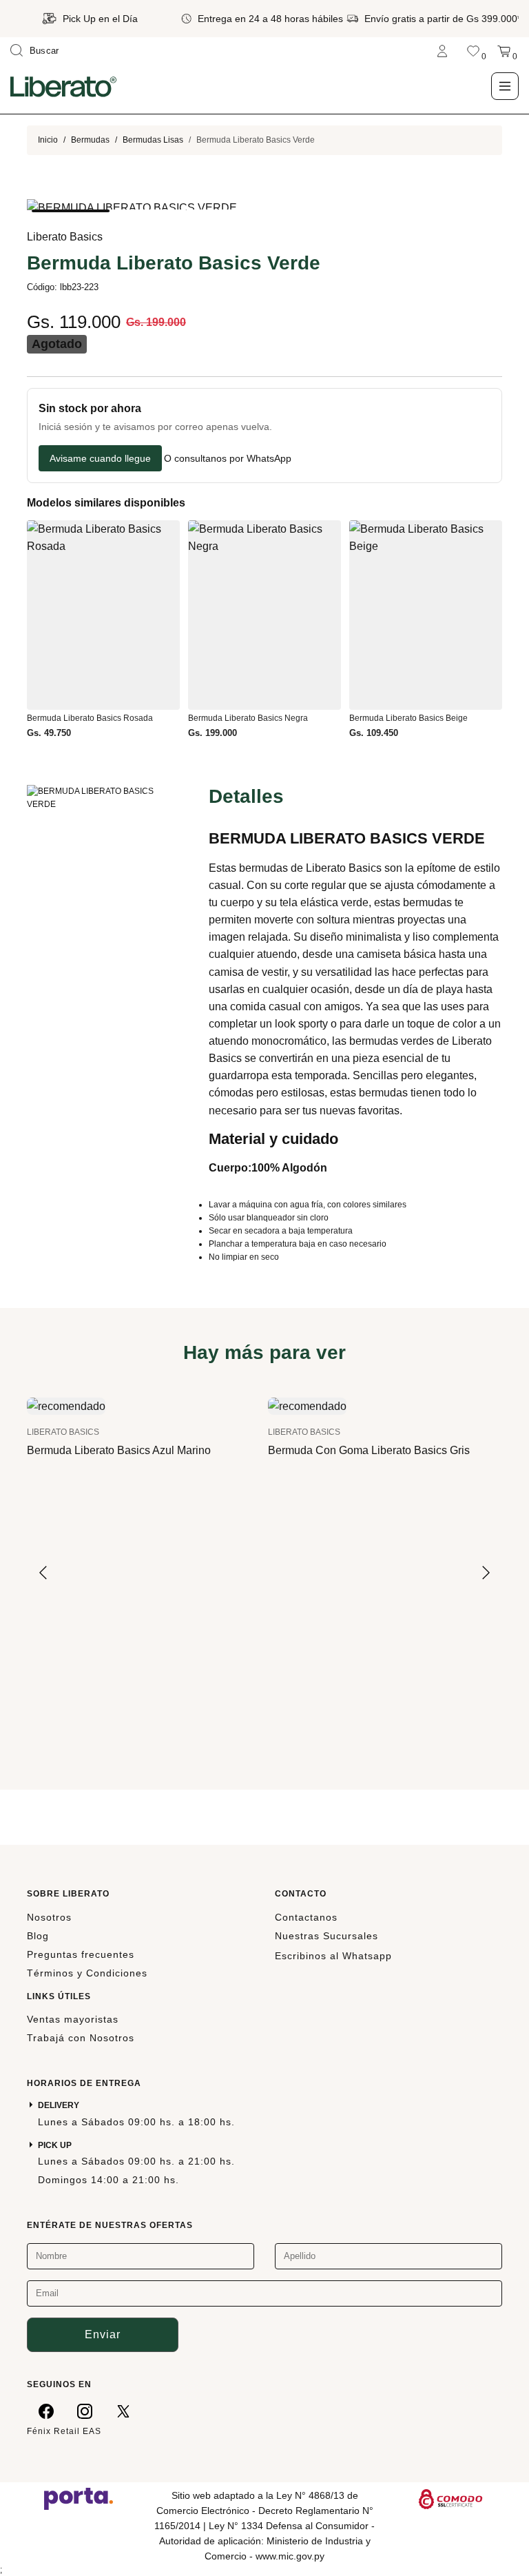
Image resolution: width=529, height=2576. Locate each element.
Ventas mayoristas (73, 2019)
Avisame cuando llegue (100, 458)
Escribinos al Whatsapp (333, 1956)
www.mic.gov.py (290, 2556)
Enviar (103, 2334)
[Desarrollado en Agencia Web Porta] (79, 2498)
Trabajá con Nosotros (81, 2038)
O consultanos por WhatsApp (228, 459)
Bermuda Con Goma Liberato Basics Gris (369, 1450)
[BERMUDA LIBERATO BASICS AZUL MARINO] (66, 1405)
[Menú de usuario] (442, 51)
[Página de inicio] (63, 86)
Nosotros (49, 1917)
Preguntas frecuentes (81, 1954)
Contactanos (306, 1917)
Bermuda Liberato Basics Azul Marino (119, 1450)
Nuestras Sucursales (326, 1936)
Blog (38, 1936)
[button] (71, 211)
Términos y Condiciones (87, 1973)
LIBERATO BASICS (63, 1432)
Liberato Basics (65, 237)
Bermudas (90, 140)
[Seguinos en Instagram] (85, 2411)
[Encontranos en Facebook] (46, 2411)
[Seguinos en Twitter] (123, 2411)
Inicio (48, 140)
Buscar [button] (44, 51)
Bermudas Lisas (153, 140)
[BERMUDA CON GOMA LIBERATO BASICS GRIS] (307, 1405)
